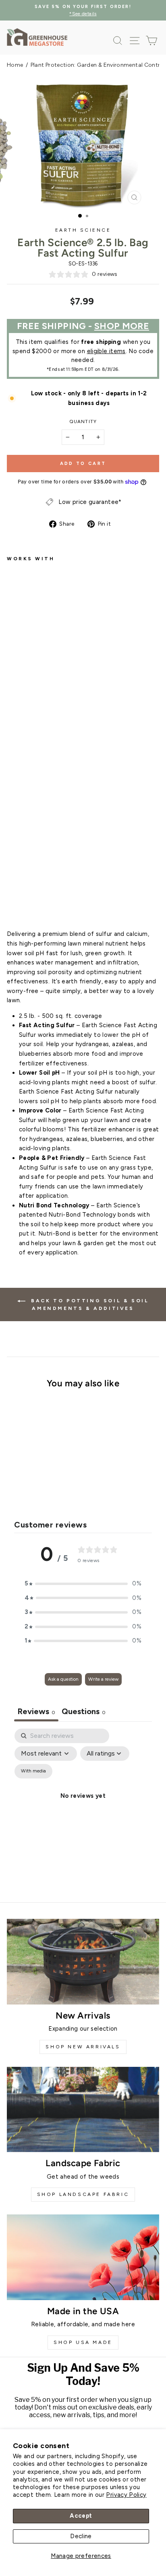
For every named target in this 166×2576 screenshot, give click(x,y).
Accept (81, 2516)
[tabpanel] (83, 1805)
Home (15, 65)
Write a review (103, 1679)
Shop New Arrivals (83, 2047)
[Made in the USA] (83, 2257)
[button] (83, 1584)
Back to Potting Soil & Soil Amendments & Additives (89, 1304)
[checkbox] (33, 1771)
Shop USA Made (83, 2342)
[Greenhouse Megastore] (37, 37)
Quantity (83, 421)
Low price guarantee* (90, 502)
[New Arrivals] (83, 1962)
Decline (81, 2536)
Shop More (122, 326)
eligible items (106, 351)
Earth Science (83, 230)
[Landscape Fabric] (83, 2110)
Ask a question (63, 1679)
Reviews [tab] (36, 1711)
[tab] (84, 1712)
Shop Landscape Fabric (83, 2194)
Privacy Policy (126, 2495)
